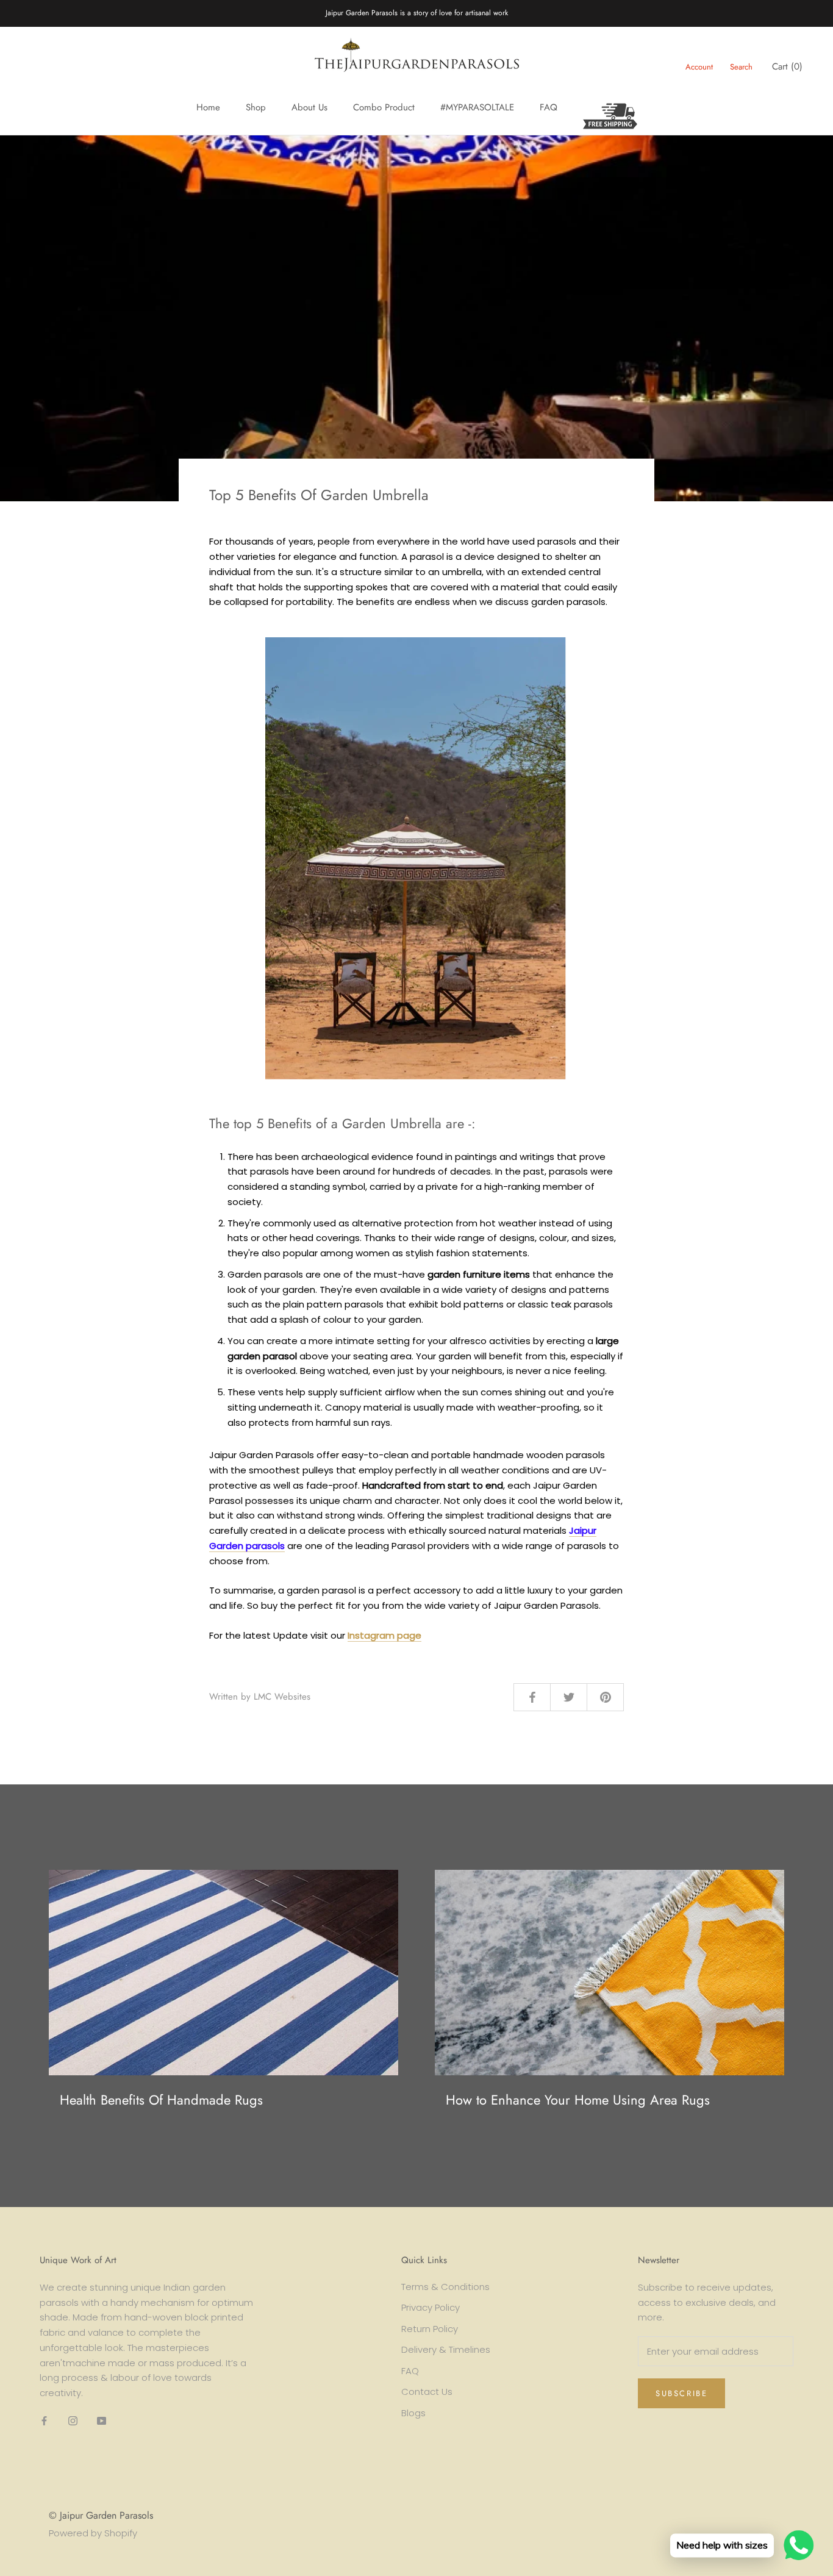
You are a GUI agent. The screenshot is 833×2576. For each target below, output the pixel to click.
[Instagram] (73, 2421)
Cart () (787, 66)
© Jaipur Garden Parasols (101, 2515)
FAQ (549, 107)
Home (208, 107)
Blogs (413, 2413)
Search (741, 67)
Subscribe (681, 2393)
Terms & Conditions (445, 2287)
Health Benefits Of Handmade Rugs (161, 2100)
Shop (256, 107)
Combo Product (384, 107)
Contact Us (427, 2392)
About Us (309, 107)
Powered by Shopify (93, 2533)
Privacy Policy (431, 2307)
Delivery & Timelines (446, 2349)
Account (699, 67)
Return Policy (430, 2329)
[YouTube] (102, 2421)
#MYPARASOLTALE (477, 107)
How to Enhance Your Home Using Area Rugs (578, 2100)
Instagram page (384, 1635)
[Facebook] (44, 2421)
